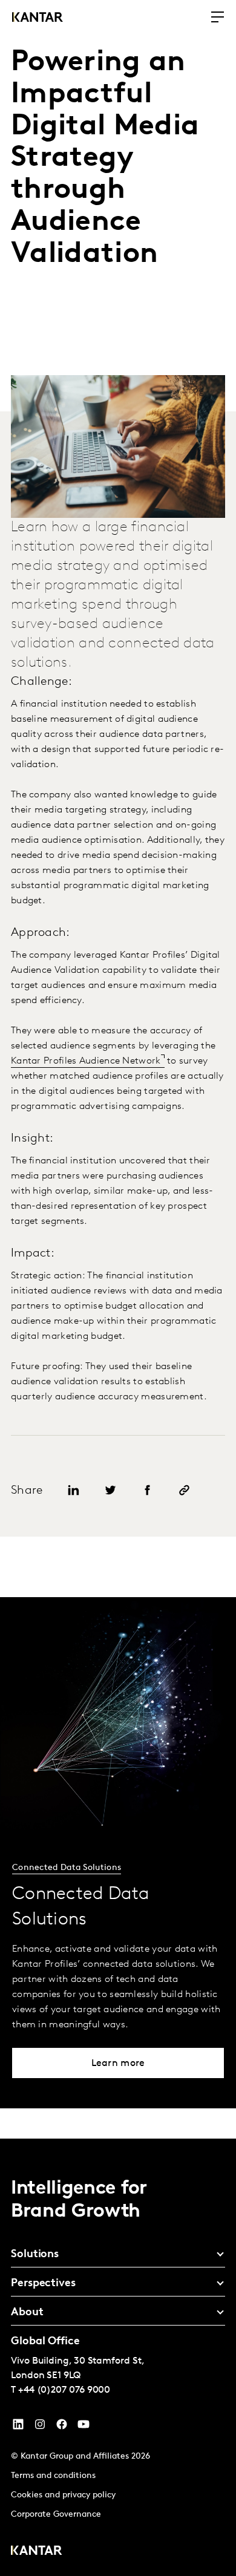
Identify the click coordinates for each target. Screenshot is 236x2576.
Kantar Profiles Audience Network (86, 1061)
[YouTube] (18, 2427)
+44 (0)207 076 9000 (64, 2390)
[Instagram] (40, 2427)
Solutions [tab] (35, 2255)
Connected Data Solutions (67, 1868)
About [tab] (27, 2313)
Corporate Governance (56, 2515)
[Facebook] (62, 2427)
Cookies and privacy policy (63, 2495)
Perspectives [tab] (43, 2284)
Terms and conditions (53, 2476)
